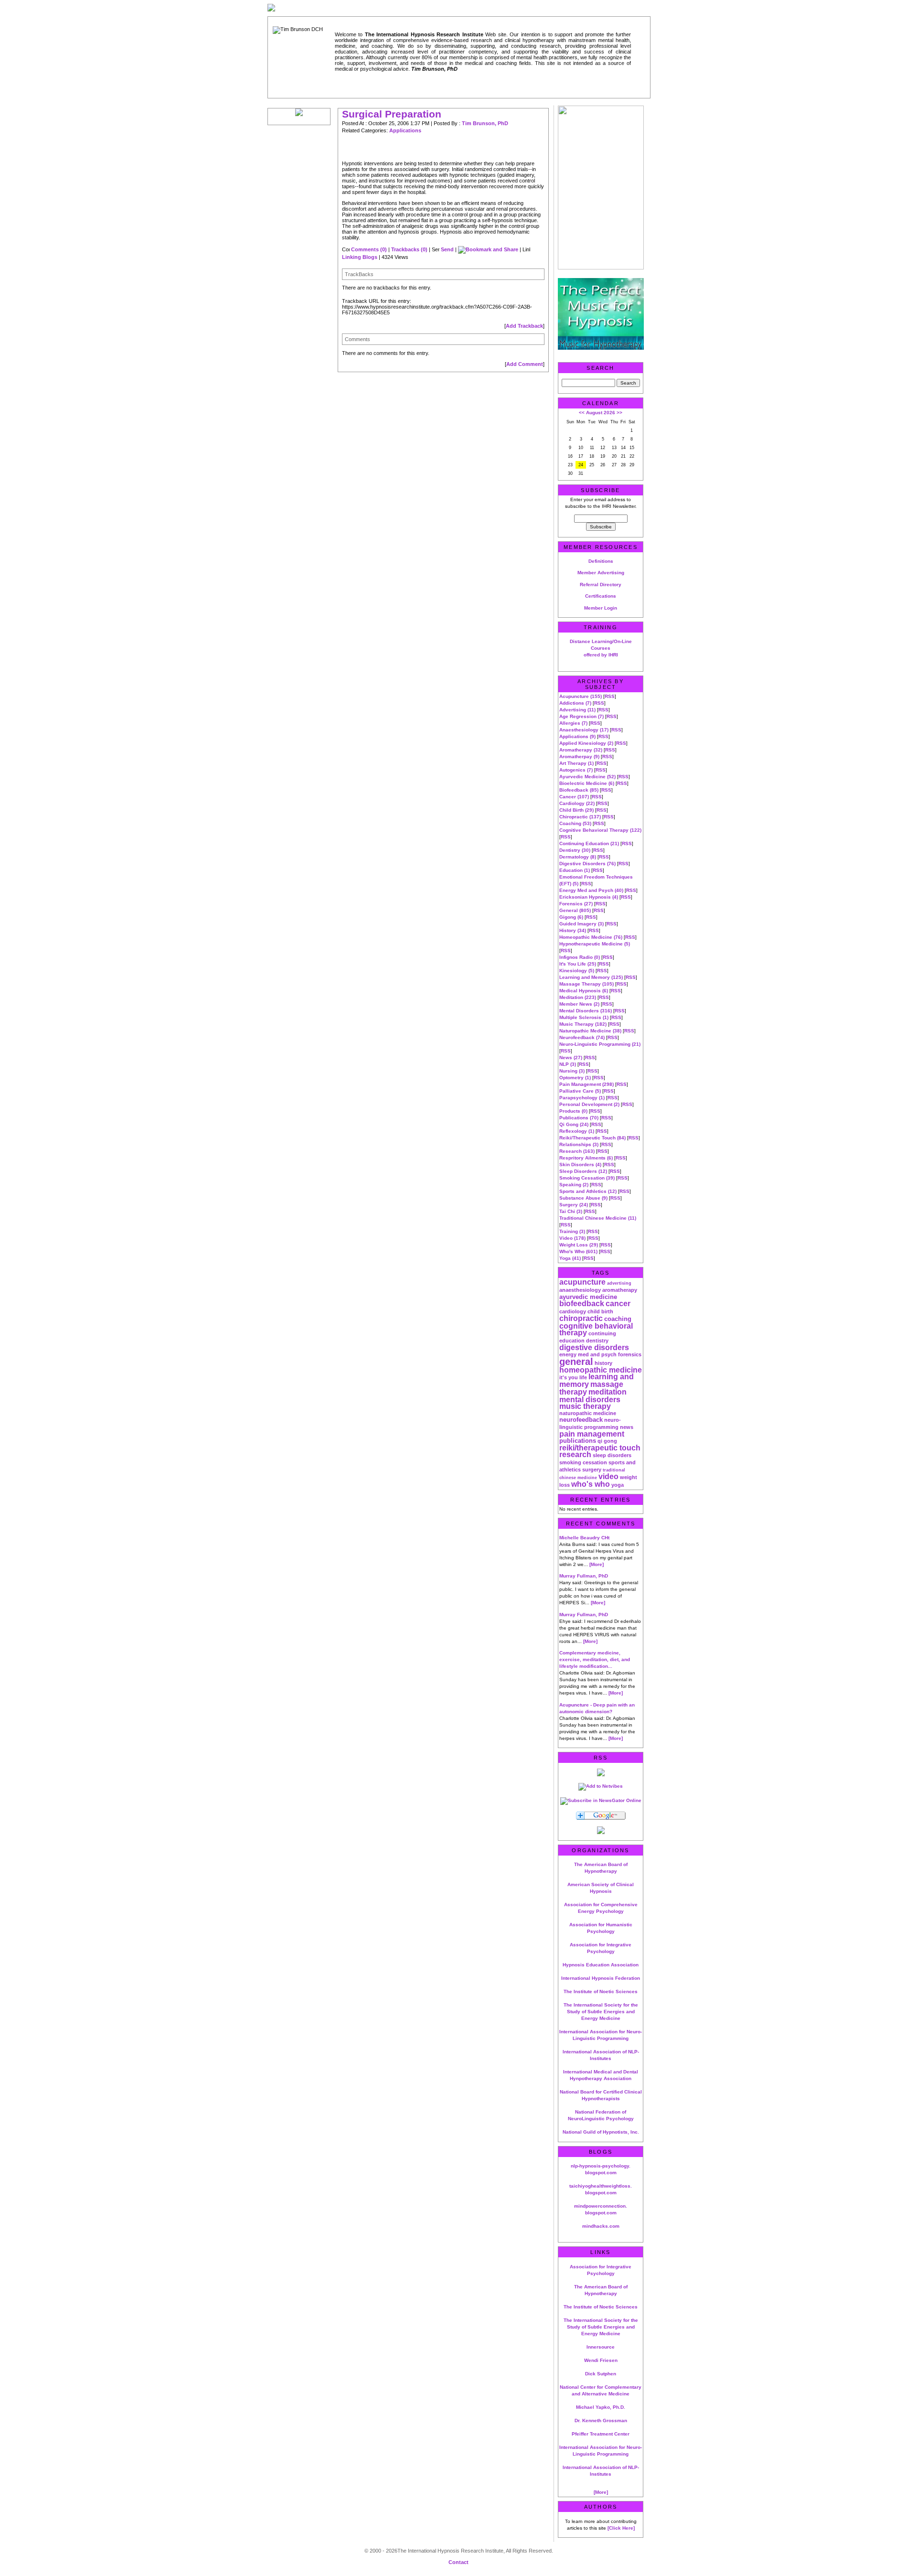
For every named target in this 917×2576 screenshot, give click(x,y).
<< (582, 413)
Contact (458, 2562)
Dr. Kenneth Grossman (601, 2420)
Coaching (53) (575, 823)
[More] (597, 1564)
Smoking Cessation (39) (587, 1178)
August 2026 (601, 413)
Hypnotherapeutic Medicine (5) (595, 944)
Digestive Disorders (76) (587, 864)
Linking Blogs (360, 257)
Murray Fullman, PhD (584, 1576)
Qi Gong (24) (574, 1124)
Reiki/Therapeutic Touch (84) (592, 1138)
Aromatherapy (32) (581, 750)
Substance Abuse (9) (583, 1198)
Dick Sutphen (601, 2374)
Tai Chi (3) (571, 1211)
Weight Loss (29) (579, 1245)
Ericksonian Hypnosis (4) (589, 897)
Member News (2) (579, 1004)
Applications (405, 130)
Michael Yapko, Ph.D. (601, 2407)
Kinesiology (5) (577, 971)
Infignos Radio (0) (580, 957)
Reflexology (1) (577, 1131)
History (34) (573, 930)
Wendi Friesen (601, 2360)
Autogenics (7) (576, 770)
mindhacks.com (601, 2226)
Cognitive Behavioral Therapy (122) (600, 830)
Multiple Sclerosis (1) (584, 1017)
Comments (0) (369, 249)
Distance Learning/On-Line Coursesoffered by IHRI (601, 648)
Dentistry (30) (575, 850)
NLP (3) (568, 1064)
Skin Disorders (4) (580, 1165)
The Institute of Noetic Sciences (601, 1991)
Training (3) (572, 1231)
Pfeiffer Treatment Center (601, 2434)
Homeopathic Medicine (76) (591, 937)
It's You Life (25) (578, 964)
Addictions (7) (575, 703)
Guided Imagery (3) (581, 924)
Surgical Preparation (392, 114)
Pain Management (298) (586, 1084)
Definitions (601, 561)
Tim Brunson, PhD (485, 123)
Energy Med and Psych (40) (591, 890)
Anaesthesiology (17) (584, 730)
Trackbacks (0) (409, 249)
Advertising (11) (577, 710)
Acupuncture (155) (581, 696)
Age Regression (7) (581, 716)
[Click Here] (621, 2528)
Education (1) (575, 870)
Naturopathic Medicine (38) (590, 1031)
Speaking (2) (574, 1185)
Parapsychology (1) (582, 1098)
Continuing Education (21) (589, 843)
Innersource (601, 2347)
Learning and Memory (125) (591, 977)
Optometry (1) (575, 1078)
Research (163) (577, 1151)
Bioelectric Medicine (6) (587, 783)
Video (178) (572, 1238)
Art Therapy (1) (576, 763)
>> (619, 413)
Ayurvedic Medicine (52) (587, 777)
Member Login (601, 608)
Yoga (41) (570, 1258)
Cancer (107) (574, 797)
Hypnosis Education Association (601, 1965)
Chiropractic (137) (580, 817)
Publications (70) (579, 1118)
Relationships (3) (579, 1144)
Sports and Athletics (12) (588, 1191)
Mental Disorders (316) (586, 1011)
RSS (610, 696)
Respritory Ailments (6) (586, 1158)
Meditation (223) (578, 997)
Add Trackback (524, 326)
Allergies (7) (573, 723)
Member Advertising (601, 573)
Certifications (601, 596)
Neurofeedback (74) (582, 1037)
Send (447, 249)
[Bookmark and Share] (488, 249)
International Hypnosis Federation (601, 1978)
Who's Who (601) (578, 1251)
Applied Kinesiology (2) (586, 743)
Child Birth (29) (576, 810)
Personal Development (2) (589, 1104)
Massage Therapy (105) (586, 984)
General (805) (575, 910)
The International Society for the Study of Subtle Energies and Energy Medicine (601, 2012)
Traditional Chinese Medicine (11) (598, 1218)
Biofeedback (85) (579, 790)
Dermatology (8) (578, 857)
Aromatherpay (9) (579, 757)
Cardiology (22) (577, 803)
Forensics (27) (576, 904)
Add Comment (525, 364)
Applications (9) (577, 736)
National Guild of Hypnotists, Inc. (601, 2132)
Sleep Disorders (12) (583, 1171)
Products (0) (573, 1111)
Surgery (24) (574, 1205)
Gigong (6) (571, 917)
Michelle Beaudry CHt (584, 1538)
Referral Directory (601, 585)
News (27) (571, 1057)
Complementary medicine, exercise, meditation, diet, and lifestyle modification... (595, 1659)
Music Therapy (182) (583, 1024)
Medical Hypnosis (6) (584, 991)
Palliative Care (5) (580, 1091)
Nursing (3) (572, 1071)
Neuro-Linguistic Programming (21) (600, 1044)
